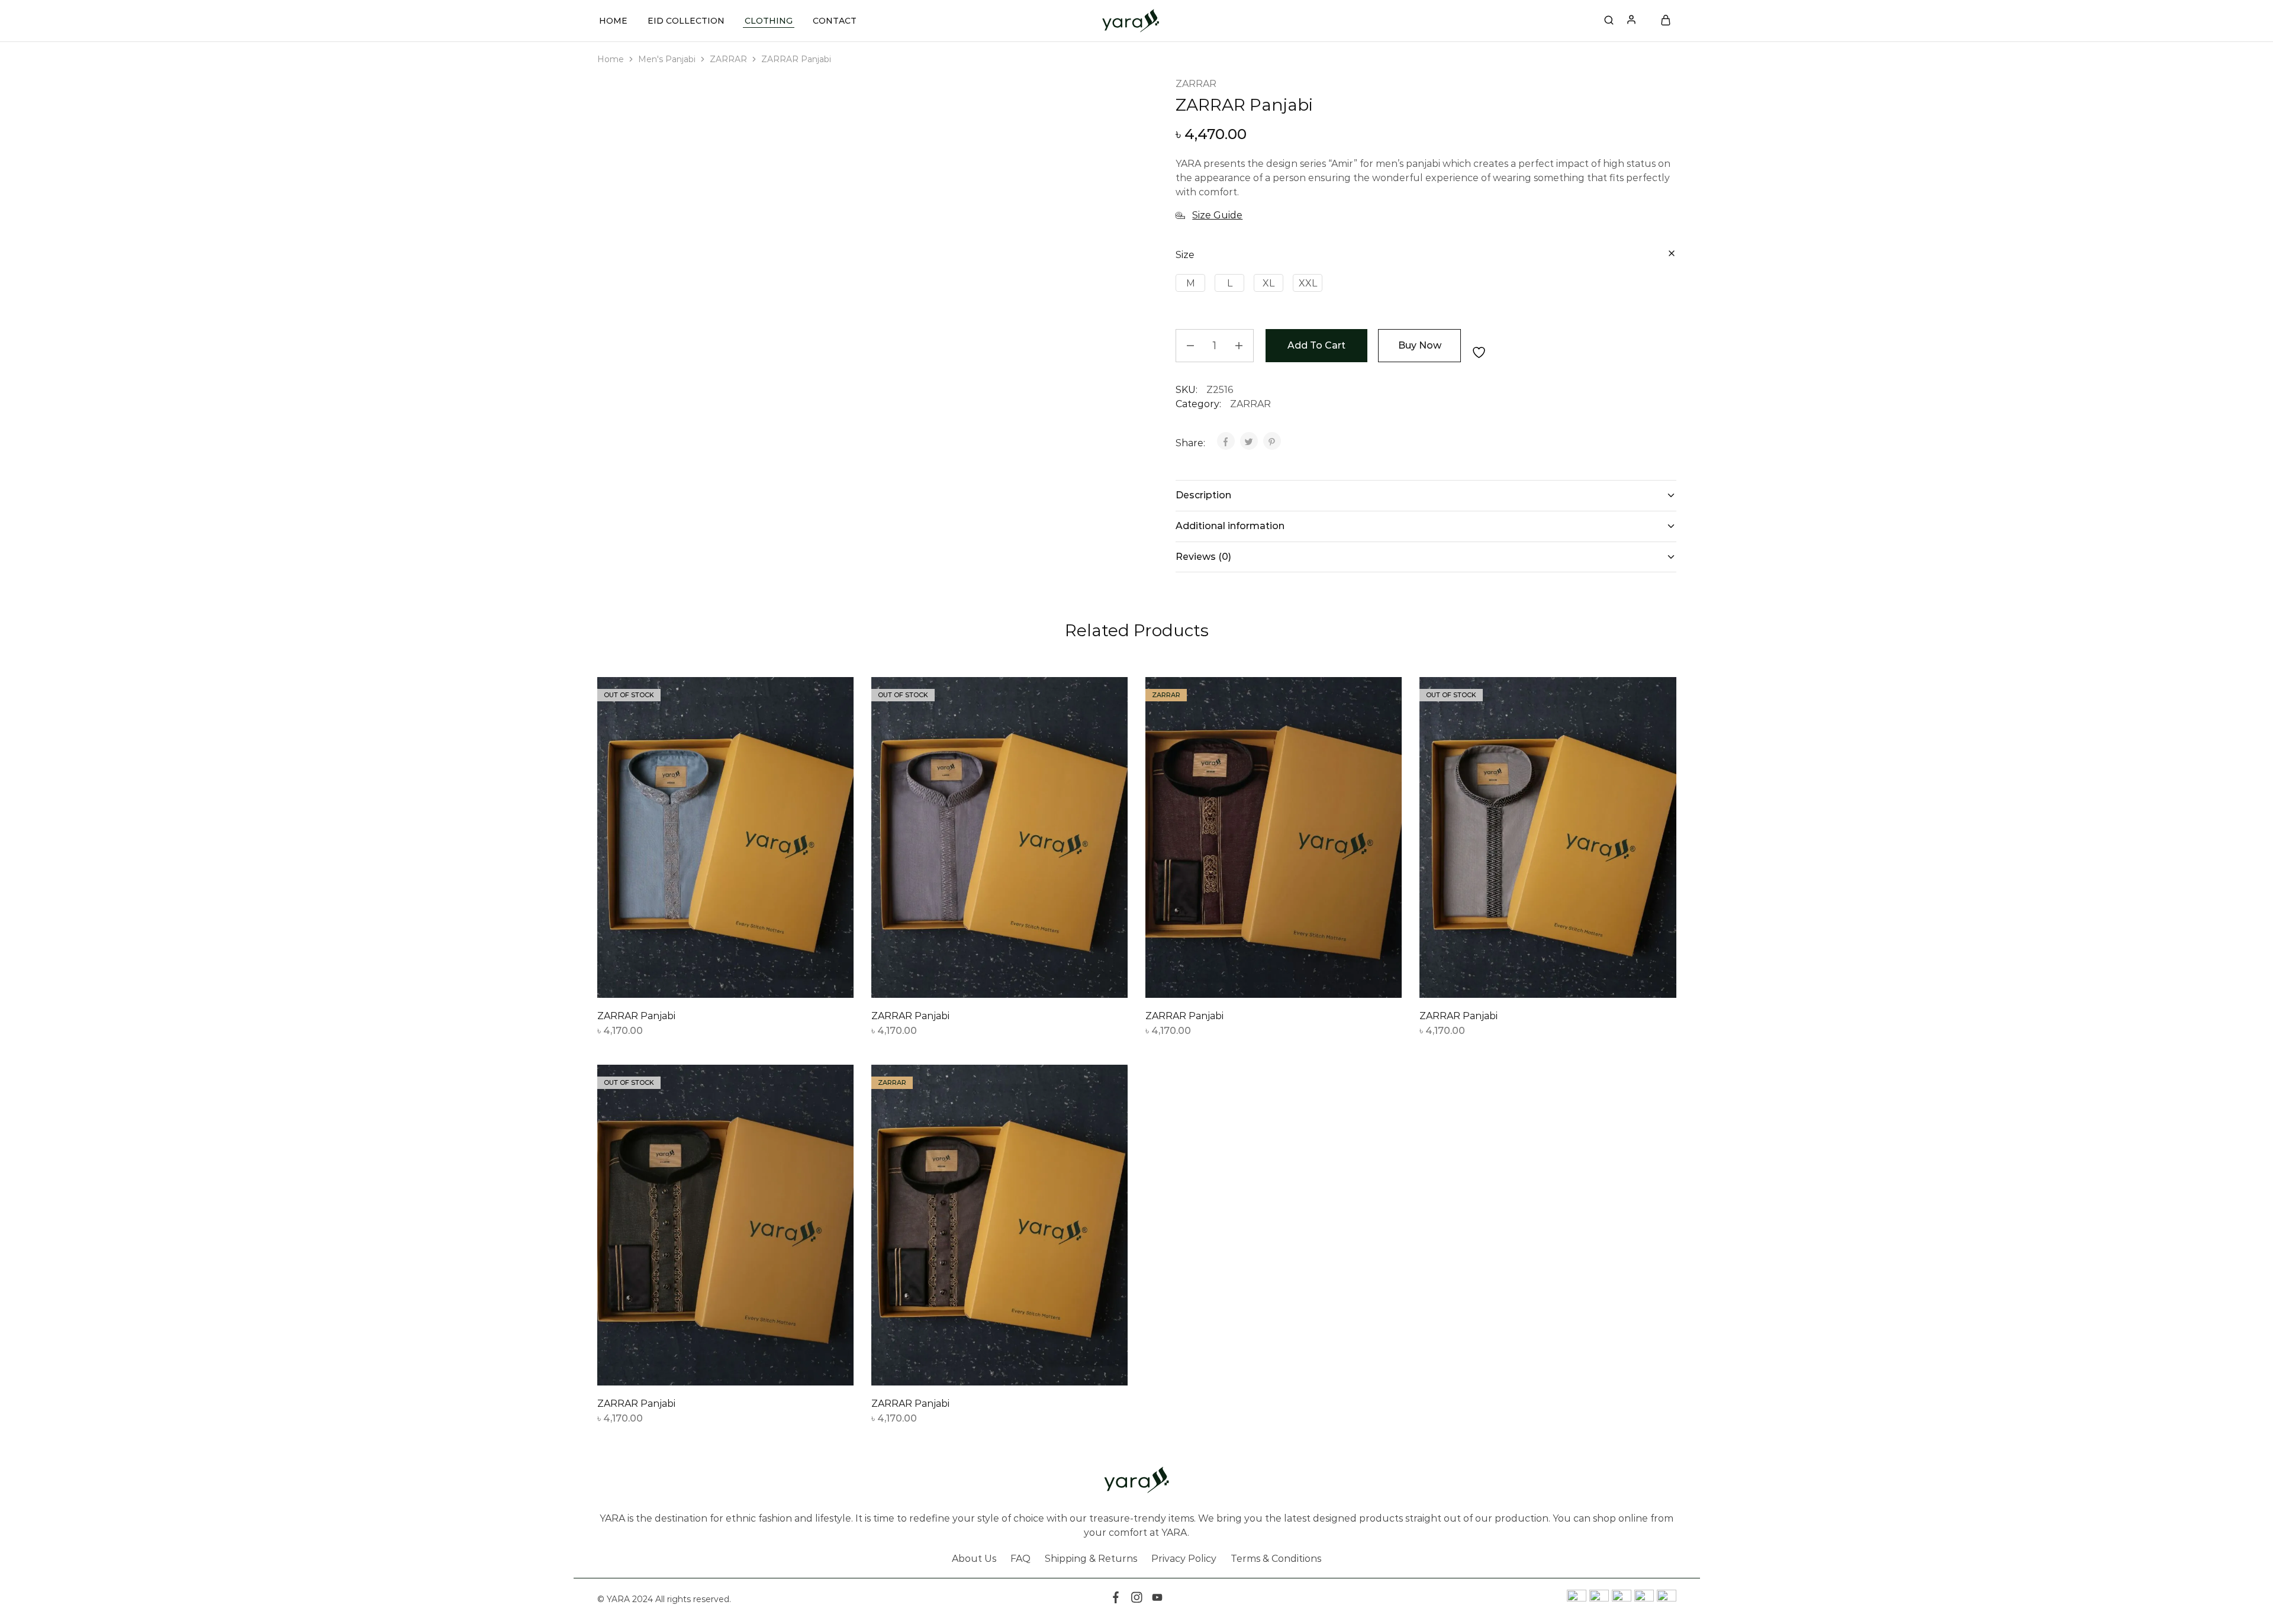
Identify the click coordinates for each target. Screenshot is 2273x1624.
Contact (835, 21)
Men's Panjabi (667, 59)
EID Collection (686, 21)
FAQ (1020, 1559)
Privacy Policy (1184, 1559)
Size (1185, 255)
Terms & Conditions (1276, 1559)
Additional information (1230, 526)
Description (1203, 495)
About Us (974, 1559)
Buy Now (1420, 345)
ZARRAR (728, 59)
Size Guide (1217, 215)
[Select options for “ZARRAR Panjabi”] (696, 980)
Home (613, 21)
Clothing (769, 21)
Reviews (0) (1203, 557)
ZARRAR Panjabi (636, 1016)
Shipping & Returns (1091, 1559)
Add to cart (1316, 345)
